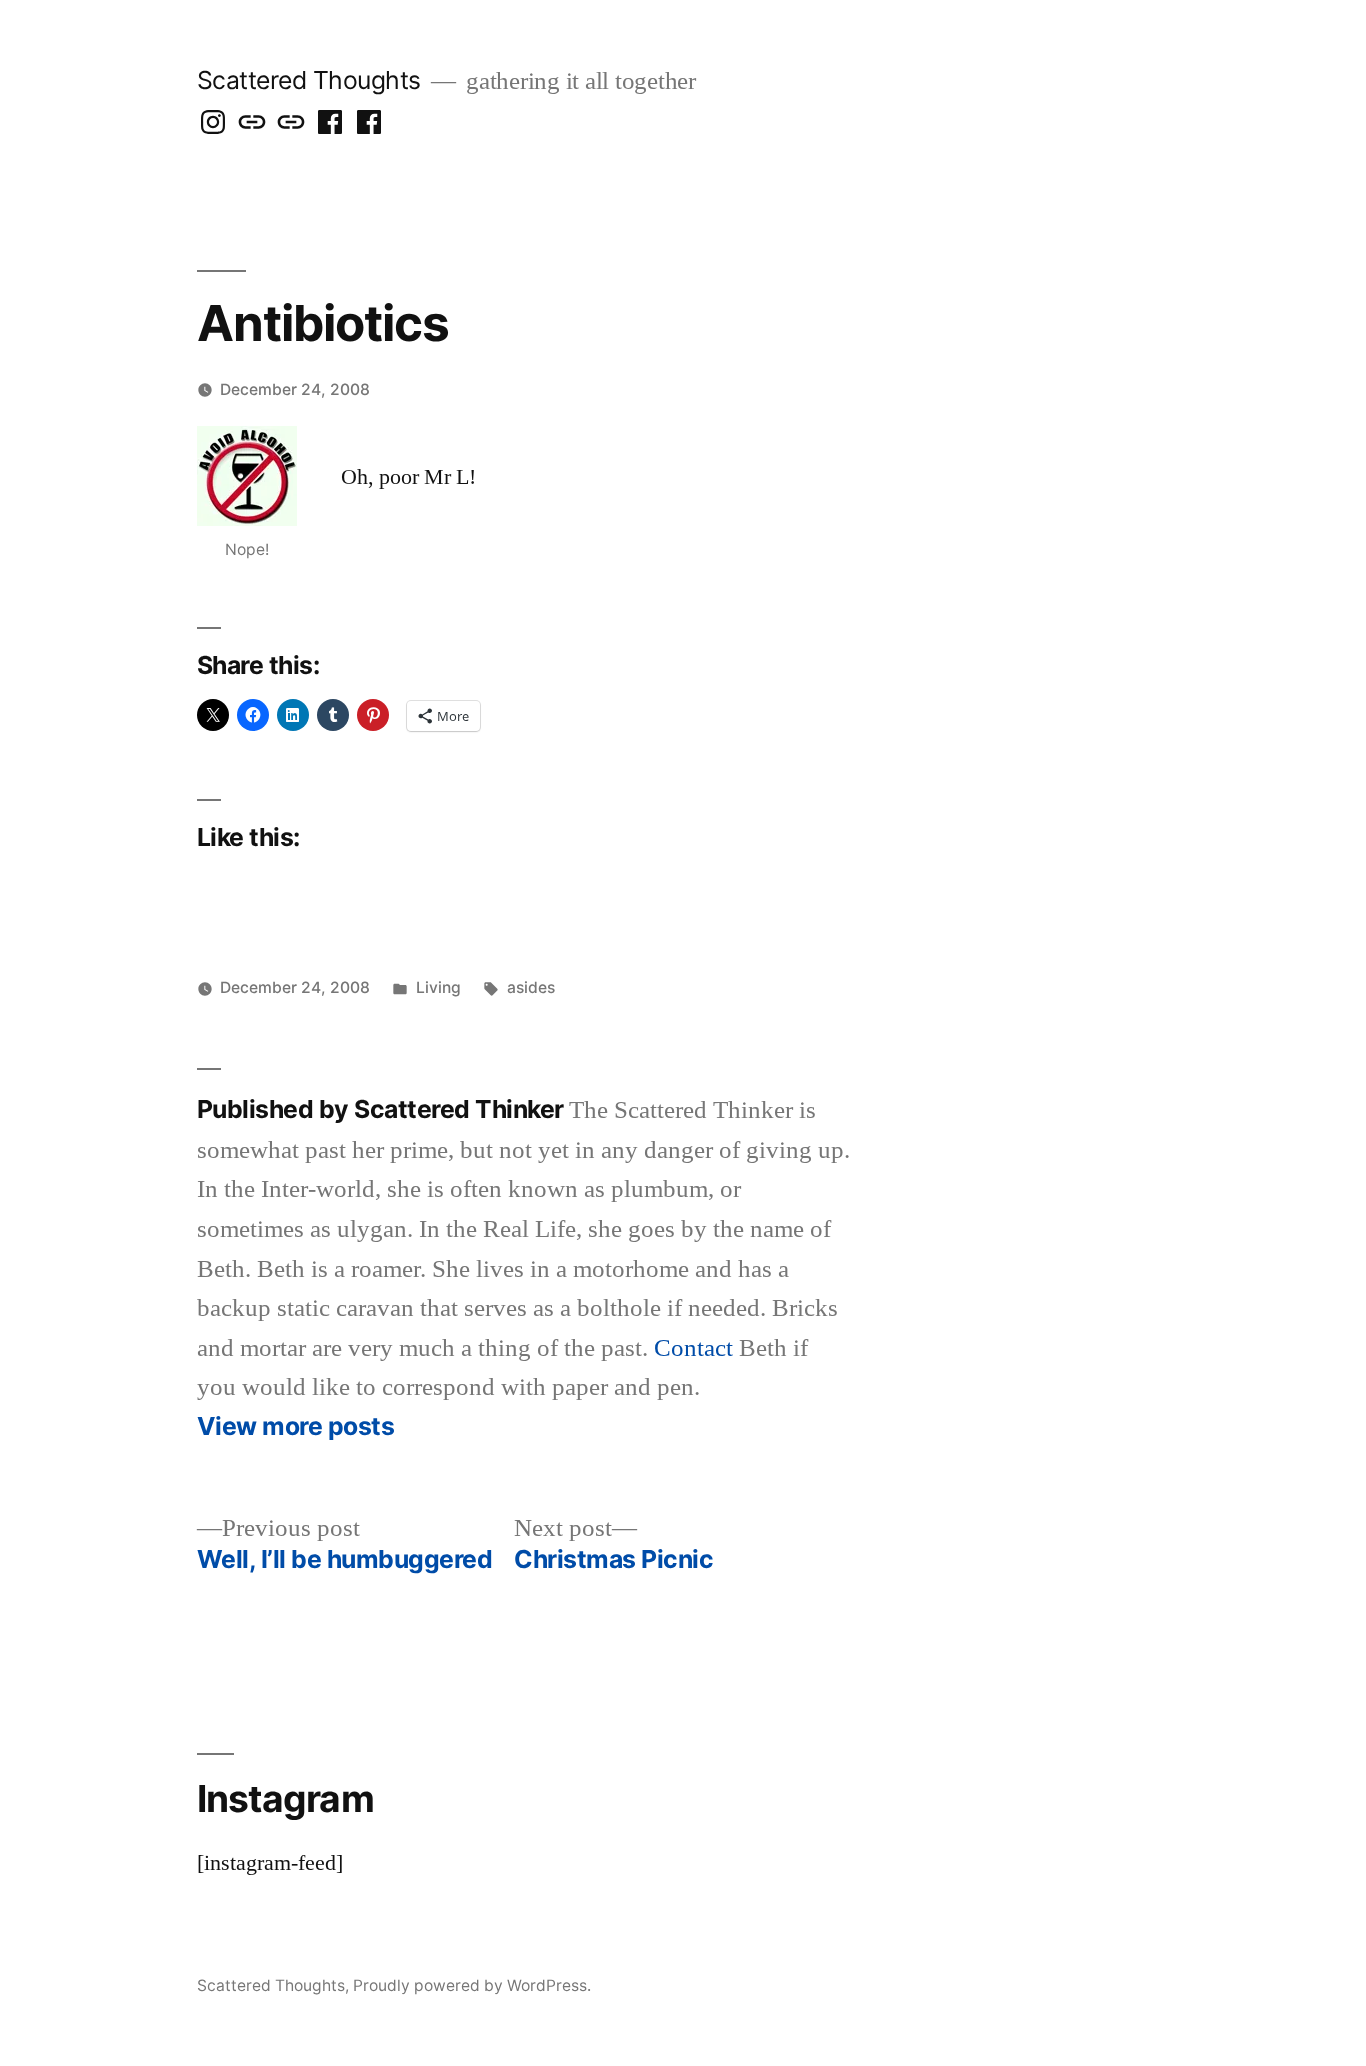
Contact (693, 1348)
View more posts (296, 1426)
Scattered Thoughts (309, 80)
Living (438, 987)
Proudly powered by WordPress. (472, 1985)
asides (531, 987)
